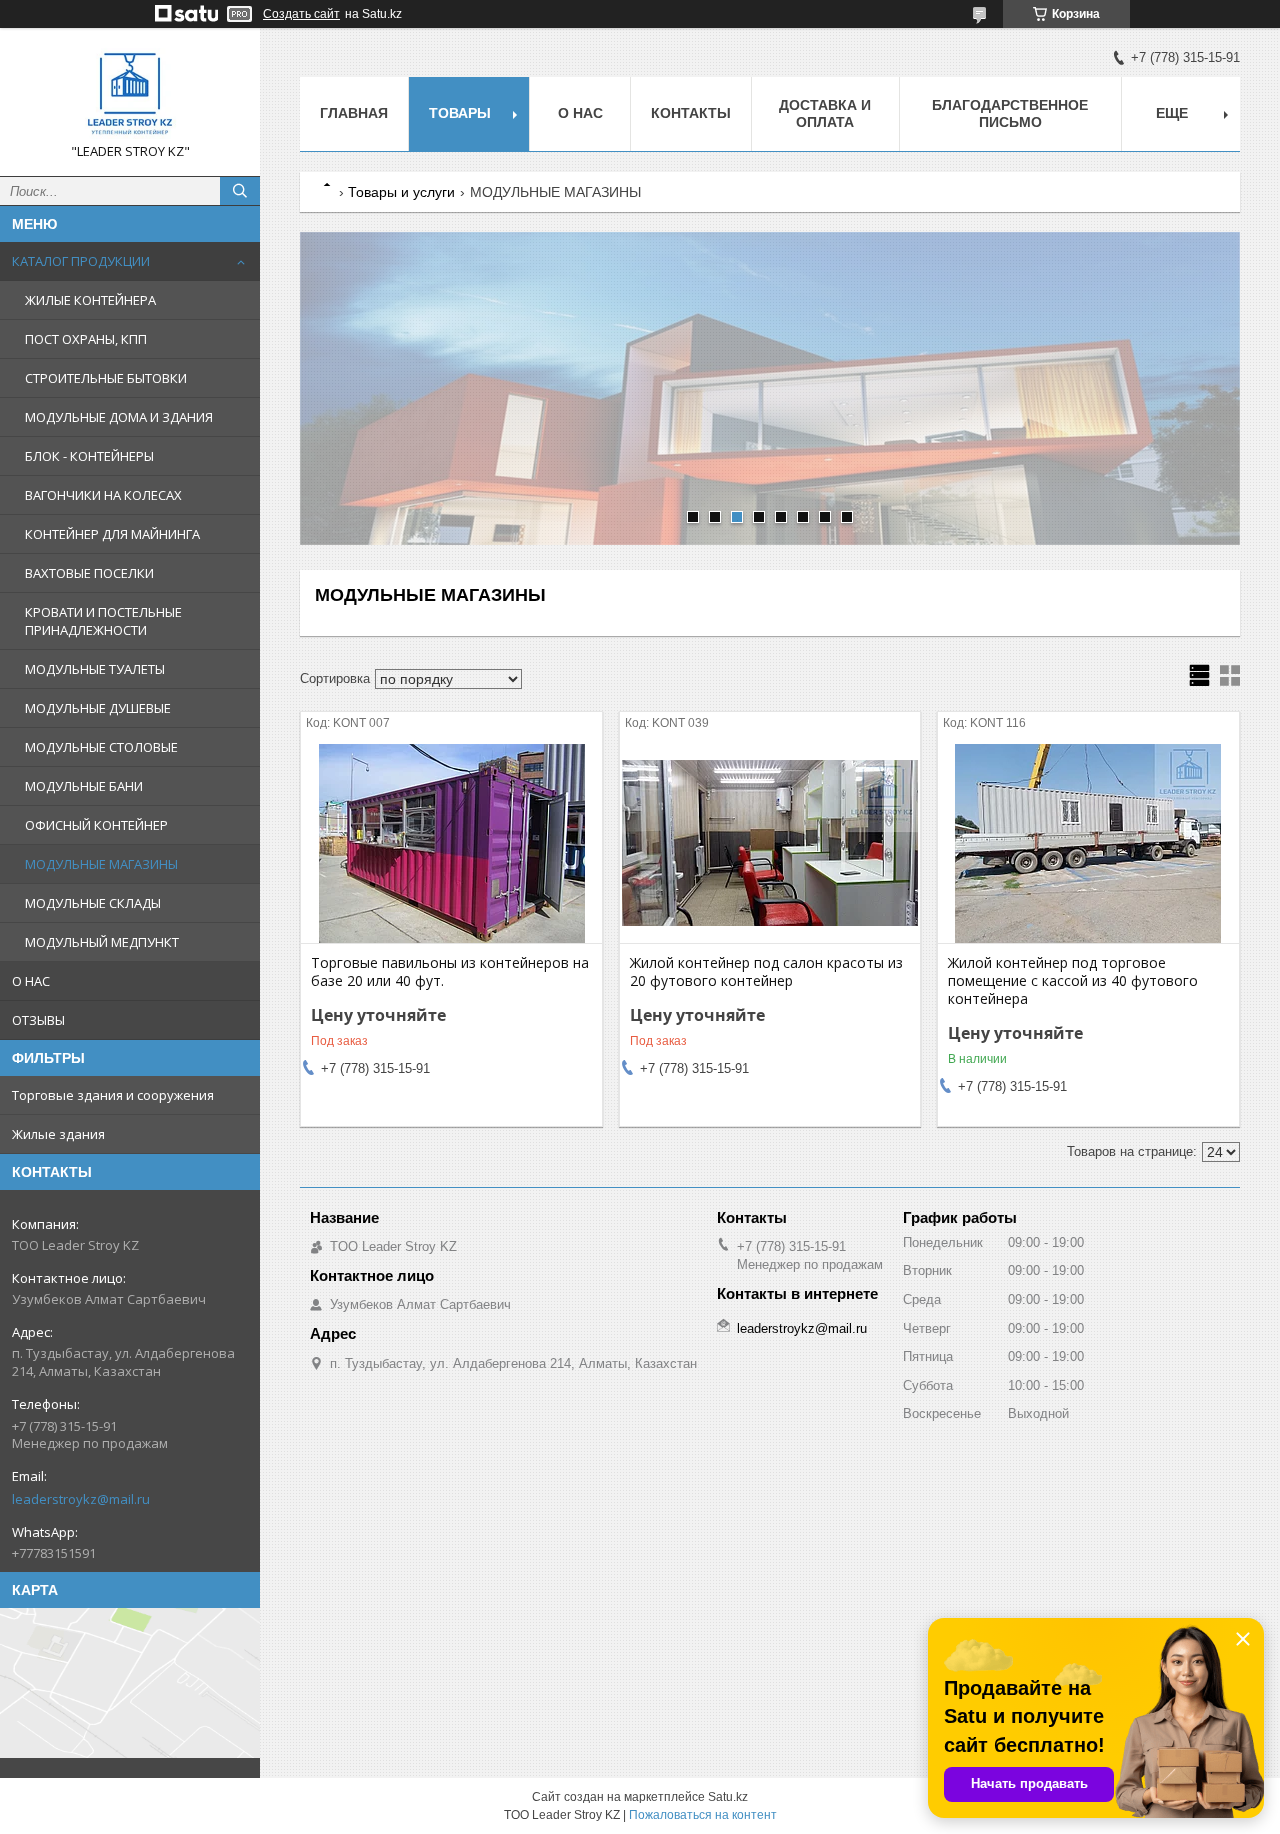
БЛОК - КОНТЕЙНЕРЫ (89, 456)
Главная (354, 113)
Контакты (691, 113)
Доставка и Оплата (825, 113)
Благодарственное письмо (1010, 113)
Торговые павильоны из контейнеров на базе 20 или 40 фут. (450, 972)
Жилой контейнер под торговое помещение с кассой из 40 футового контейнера (1073, 981)
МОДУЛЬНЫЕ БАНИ (84, 786)
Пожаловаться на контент (703, 1815)
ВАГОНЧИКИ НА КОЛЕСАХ (103, 495)
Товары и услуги (401, 192)
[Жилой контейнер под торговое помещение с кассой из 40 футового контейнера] (1088, 843)
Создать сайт (301, 14)
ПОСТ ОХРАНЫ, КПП (86, 339)
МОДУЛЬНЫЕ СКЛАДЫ (93, 903)
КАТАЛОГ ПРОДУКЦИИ (81, 261)
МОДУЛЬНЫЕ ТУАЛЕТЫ (95, 669)
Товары (460, 113)
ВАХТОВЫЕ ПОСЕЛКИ (89, 573)
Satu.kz (728, 1797)
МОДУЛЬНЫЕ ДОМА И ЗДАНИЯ (119, 417)
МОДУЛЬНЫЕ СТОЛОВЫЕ (101, 747)
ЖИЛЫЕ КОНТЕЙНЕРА (90, 300)
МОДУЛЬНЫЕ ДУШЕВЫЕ (98, 708)
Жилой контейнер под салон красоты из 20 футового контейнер (766, 972)
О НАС (31, 981)
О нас (580, 113)
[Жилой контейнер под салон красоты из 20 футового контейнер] (770, 843)
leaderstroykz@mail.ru (81, 1499)
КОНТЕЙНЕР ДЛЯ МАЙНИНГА (112, 534)
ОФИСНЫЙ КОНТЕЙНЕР (96, 825)
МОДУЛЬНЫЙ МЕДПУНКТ (102, 942)
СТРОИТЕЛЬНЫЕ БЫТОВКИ (106, 378)
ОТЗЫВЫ (38, 1020)
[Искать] (240, 191)
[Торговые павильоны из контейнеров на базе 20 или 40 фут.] (451, 843)
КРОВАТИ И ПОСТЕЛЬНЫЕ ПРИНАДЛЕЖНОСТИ (103, 621)
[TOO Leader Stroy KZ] (130, 93)
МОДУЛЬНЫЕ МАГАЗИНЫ (101, 864)
